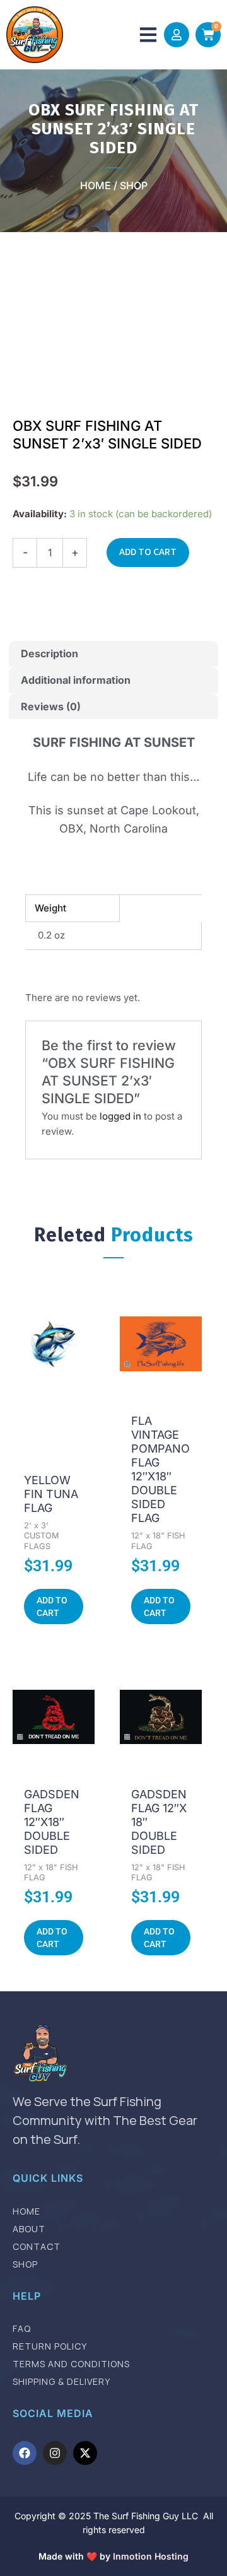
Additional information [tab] (76, 680)
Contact (37, 2247)
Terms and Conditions (71, 2364)
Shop (25, 2264)
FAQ (22, 2329)
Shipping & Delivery (61, 2382)
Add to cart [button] (52, 1607)
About (29, 2229)
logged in (120, 1116)
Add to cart (148, 552)
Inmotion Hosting (151, 2556)
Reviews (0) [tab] (51, 706)
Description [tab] (49, 653)
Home (26, 2211)
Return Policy (50, 2346)
